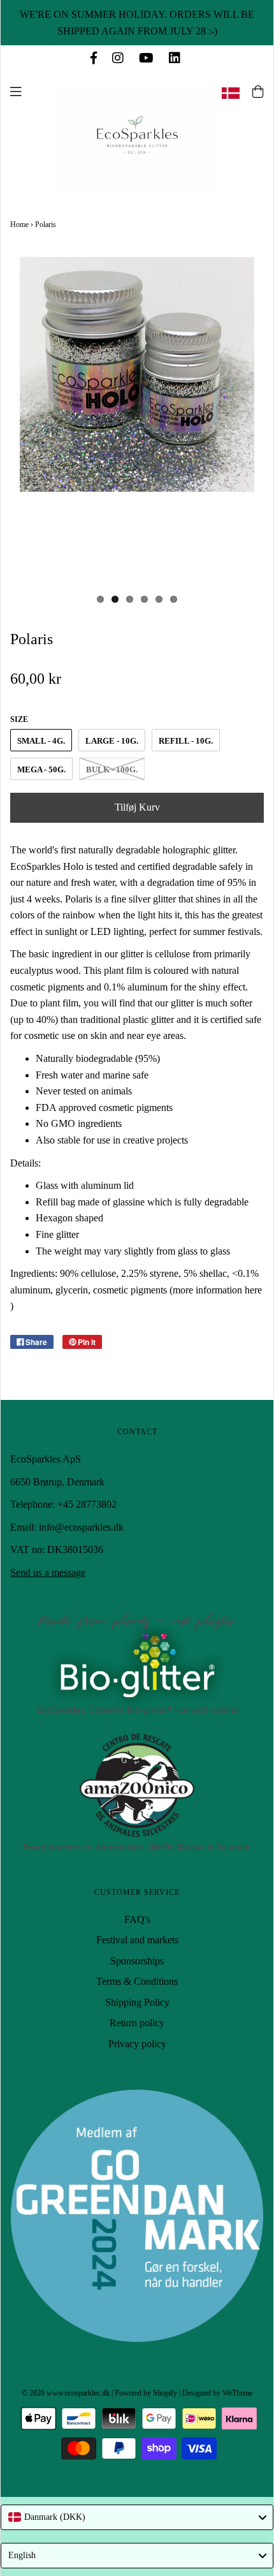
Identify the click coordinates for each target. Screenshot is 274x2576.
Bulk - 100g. (112, 769)
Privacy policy (137, 2044)
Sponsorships (137, 1961)
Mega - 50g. (41, 769)
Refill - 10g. (186, 741)
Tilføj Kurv (137, 807)
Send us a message (48, 1572)
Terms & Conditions (137, 1981)
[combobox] (137, 2517)
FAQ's (137, 1919)
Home (19, 224)
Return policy (137, 2023)
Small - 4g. (41, 741)
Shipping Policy (137, 2002)
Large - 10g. (112, 741)
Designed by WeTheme (217, 2393)
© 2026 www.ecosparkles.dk (66, 2393)
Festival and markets (137, 1940)
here (253, 1290)
